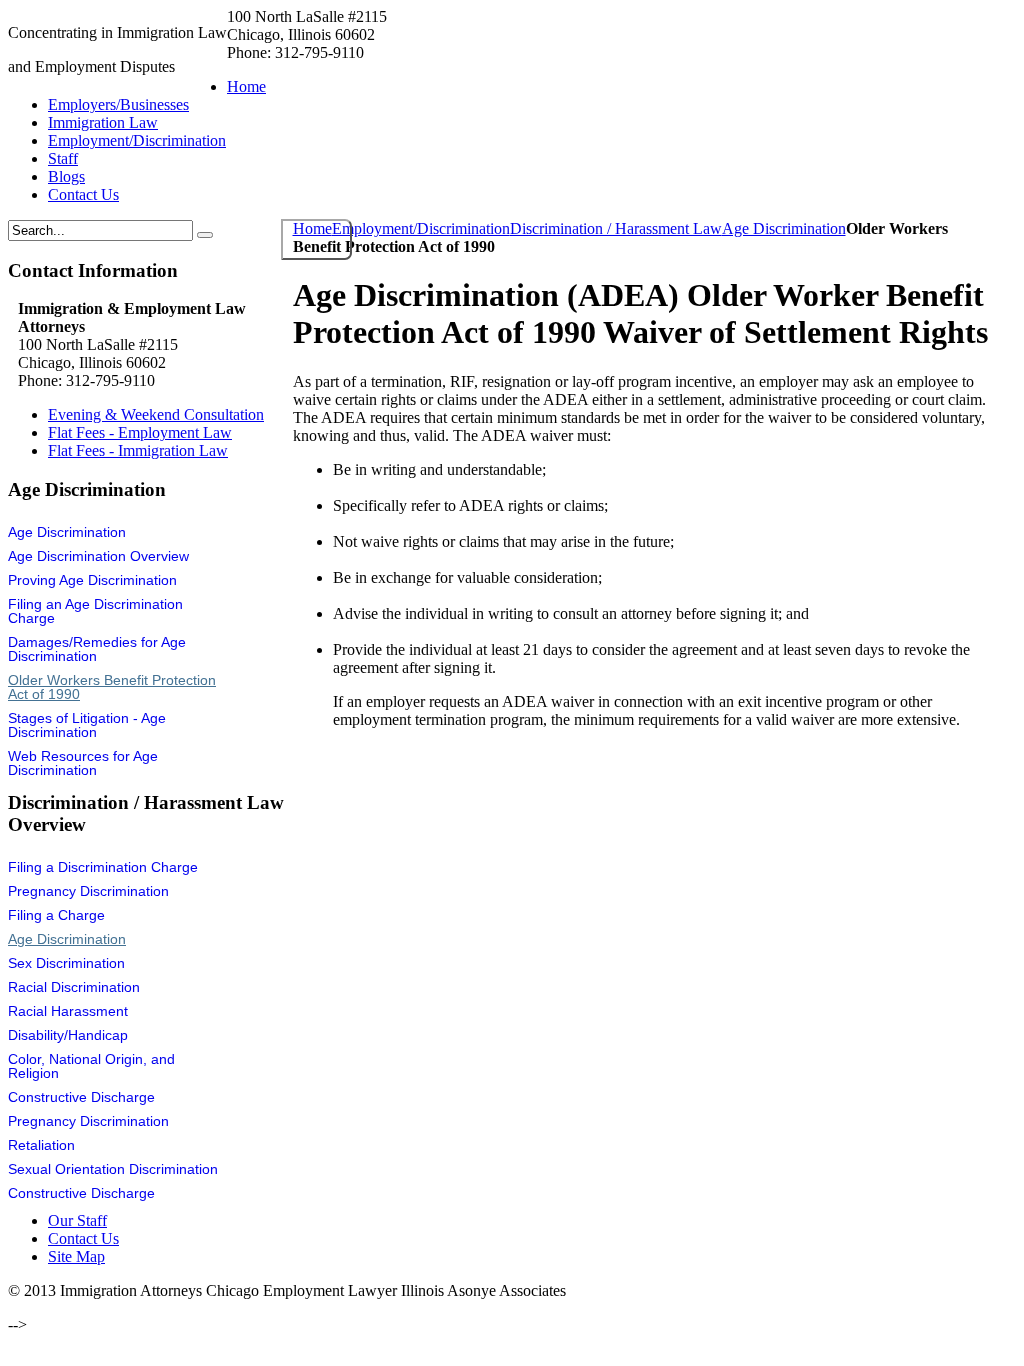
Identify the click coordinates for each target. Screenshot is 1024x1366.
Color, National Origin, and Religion (91, 1066)
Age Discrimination (784, 228)
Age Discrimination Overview (98, 556)
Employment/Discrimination (421, 228)
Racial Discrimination (74, 987)
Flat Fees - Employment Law (140, 432)
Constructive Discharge (81, 1097)
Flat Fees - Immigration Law (138, 450)
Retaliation (41, 1145)
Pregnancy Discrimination (88, 891)
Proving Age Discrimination (92, 580)
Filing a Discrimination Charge (103, 867)
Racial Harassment (68, 1011)
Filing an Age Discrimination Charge (95, 611)
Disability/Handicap (68, 1035)
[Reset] (205, 235)
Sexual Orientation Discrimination (113, 1169)
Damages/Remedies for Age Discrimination (97, 649)
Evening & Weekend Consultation (156, 414)
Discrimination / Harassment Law (616, 228)
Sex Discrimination (66, 963)
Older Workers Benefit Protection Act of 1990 (112, 687)
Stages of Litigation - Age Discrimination (87, 725)
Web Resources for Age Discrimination (83, 763)
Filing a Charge (56, 915)
